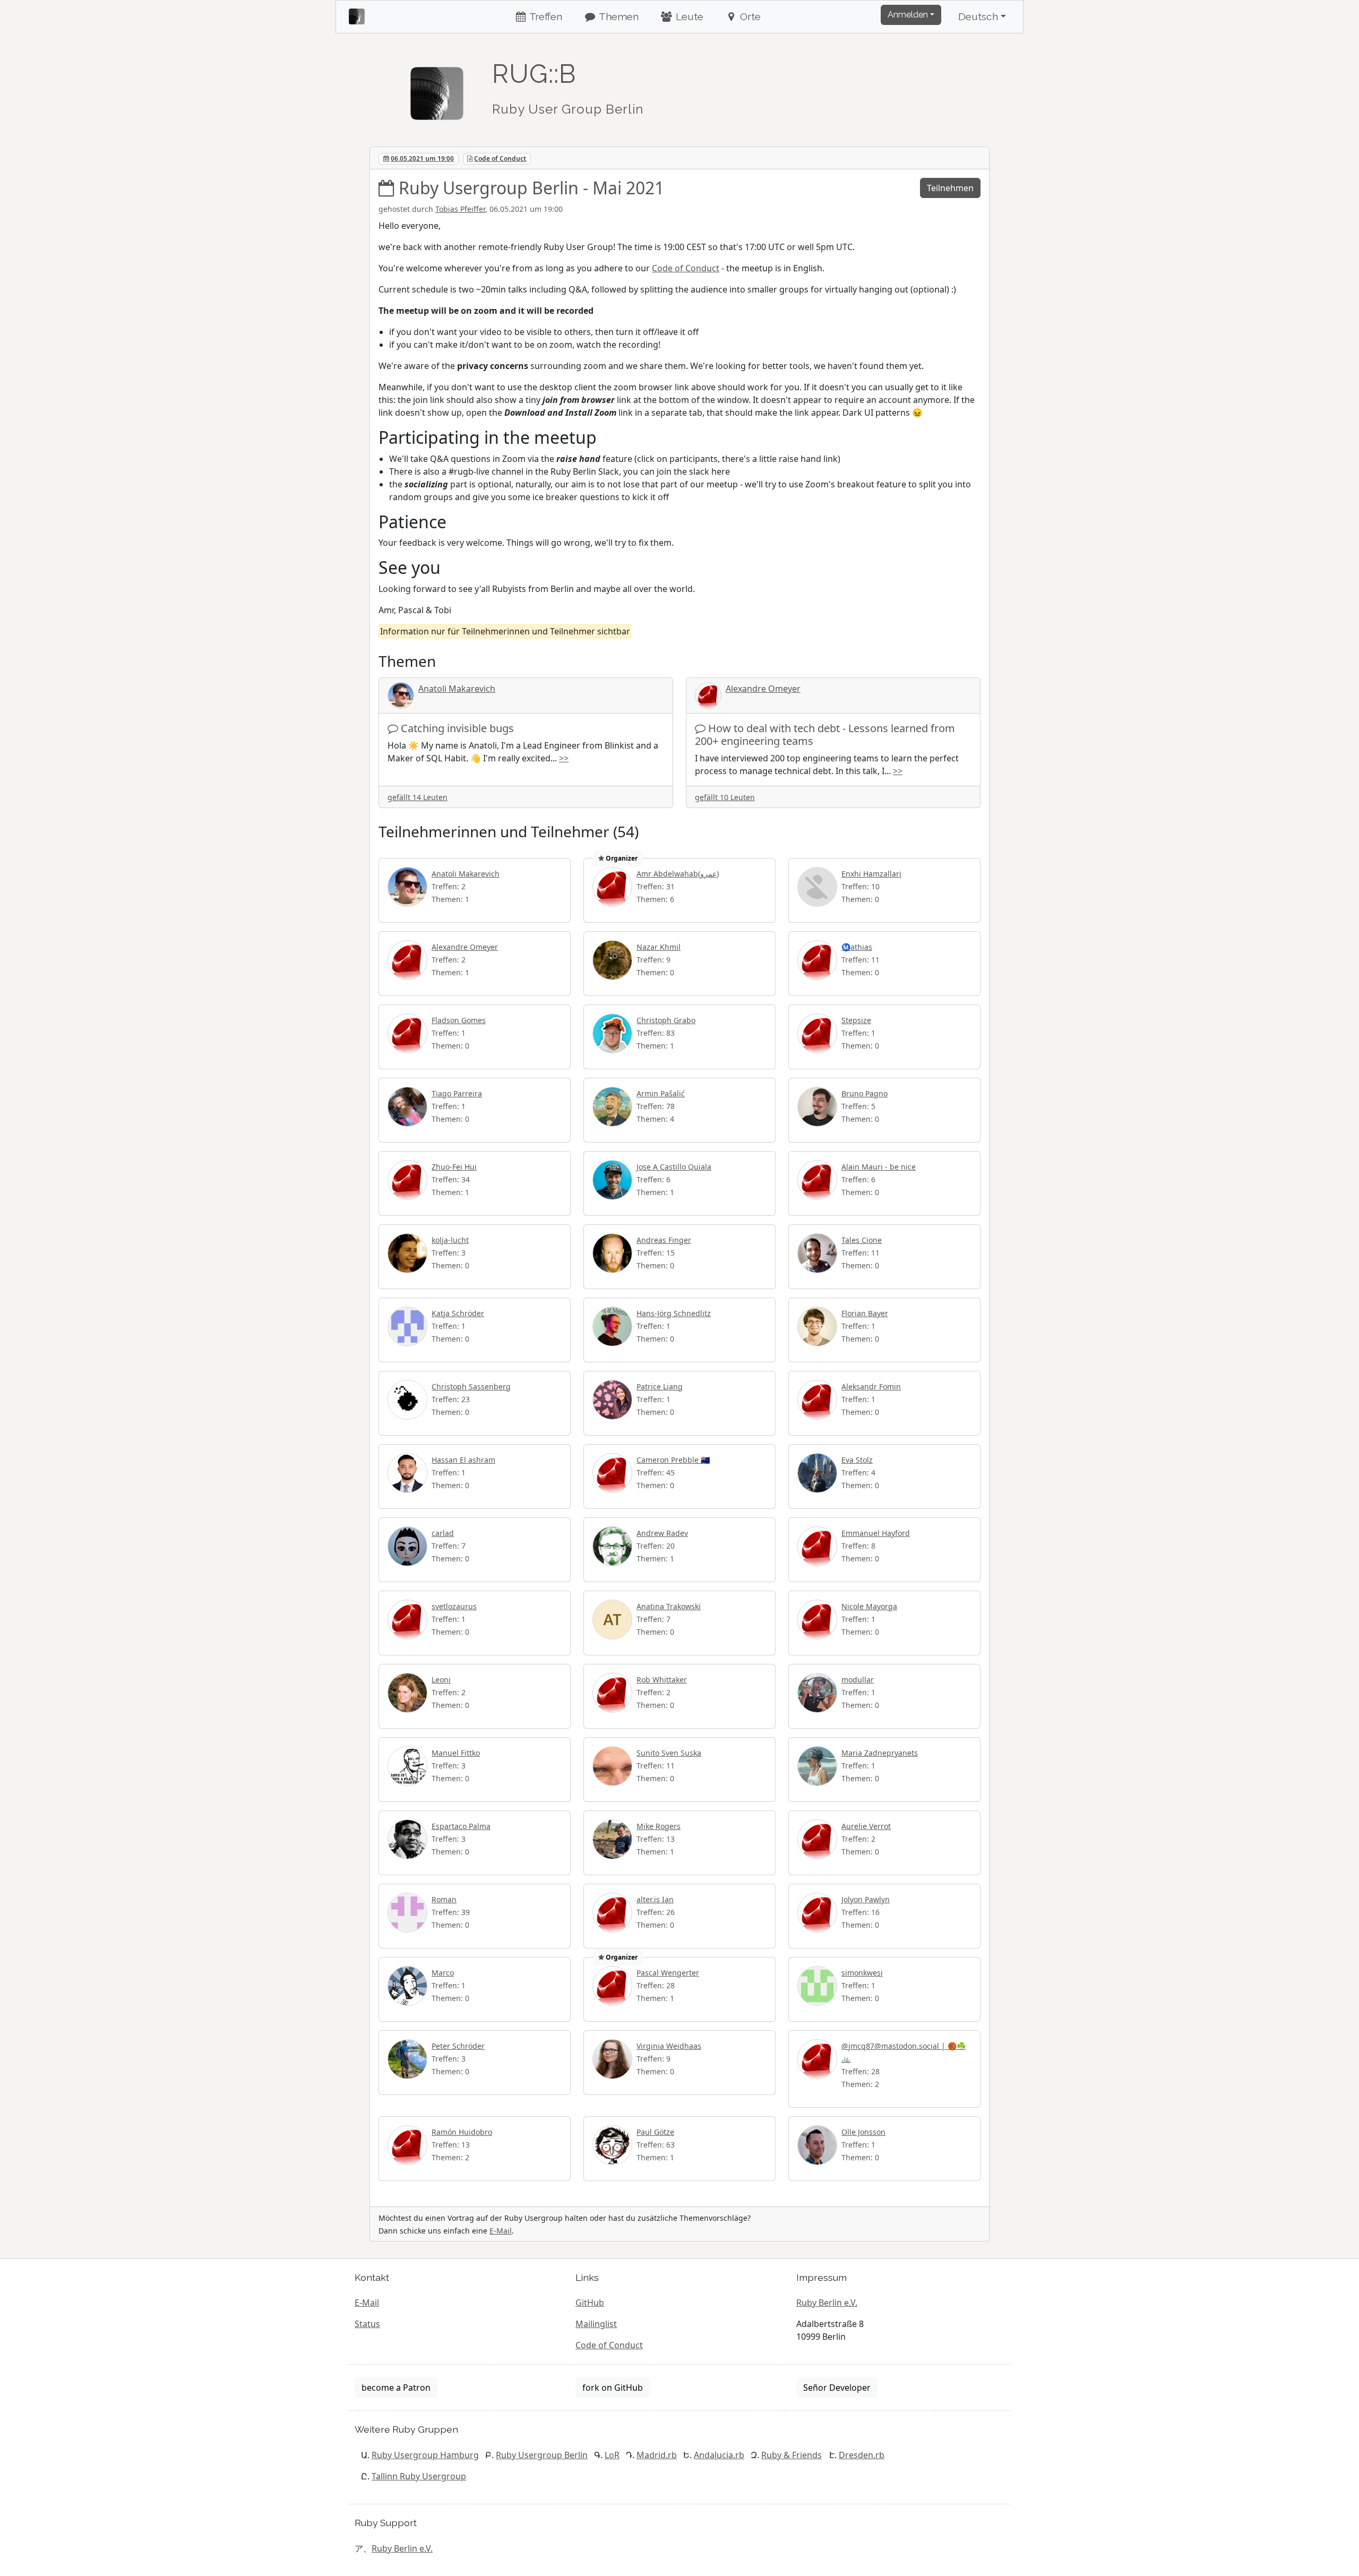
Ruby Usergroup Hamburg (425, 2455)
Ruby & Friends (792, 2455)
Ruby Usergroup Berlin (542, 2455)
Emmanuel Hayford (876, 1533)
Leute (688, 16)
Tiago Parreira (457, 1093)
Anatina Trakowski (669, 1606)
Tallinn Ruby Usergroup (419, 2476)
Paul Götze (655, 2132)
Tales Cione (862, 1240)
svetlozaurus (454, 1606)
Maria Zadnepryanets (880, 1753)
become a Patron (396, 2388)
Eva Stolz (857, 1460)
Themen (618, 16)
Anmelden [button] (908, 15)
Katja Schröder (458, 1313)
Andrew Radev (662, 1533)
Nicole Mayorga (869, 1606)
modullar (858, 1680)
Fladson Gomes (459, 1020)
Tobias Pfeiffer (460, 209)
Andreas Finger (664, 1240)
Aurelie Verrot (866, 1826)
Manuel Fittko (456, 1753)
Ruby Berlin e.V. (827, 2303)
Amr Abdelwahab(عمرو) (678, 874)
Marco (443, 1973)
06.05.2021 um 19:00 (422, 158)
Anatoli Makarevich (457, 689)
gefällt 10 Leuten (725, 797)
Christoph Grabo (666, 1020)
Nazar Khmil (659, 947)
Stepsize (856, 1020)
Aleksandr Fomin (871, 1386)
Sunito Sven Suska (669, 1753)
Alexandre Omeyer (763, 689)
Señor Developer (837, 2388)
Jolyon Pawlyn (866, 1899)
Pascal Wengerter (668, 1973)
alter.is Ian (655, 1899)
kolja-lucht (450, 1240)
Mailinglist (596, 2324)
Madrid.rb (657, 2455)
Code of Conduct (500, 158)
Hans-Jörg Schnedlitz (674, 1313)
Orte (749, 16)
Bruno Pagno (865, 1093)
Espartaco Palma (461, 1826)
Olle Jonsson (863, 2132)
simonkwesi (862, 1973)
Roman (444, 1899)
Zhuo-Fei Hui (454, 1167)
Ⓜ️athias (857, 947)
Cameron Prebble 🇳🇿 (673, 1460)
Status (367, 2324)
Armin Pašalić (661, 1093)
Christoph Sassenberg (471, 1386)
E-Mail (501, 2231)
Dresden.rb (862, 2455)
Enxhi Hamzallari (871, 874)
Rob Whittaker (662, 1680)
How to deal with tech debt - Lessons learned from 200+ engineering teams (825, 735)
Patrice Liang (660, 1386)
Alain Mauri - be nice (879, 1167)
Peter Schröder (458, 2046)
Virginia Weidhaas (669, 2046)
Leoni (441, 1680)
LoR (612, 2455)
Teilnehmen (950, 188)
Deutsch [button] (978, 16)
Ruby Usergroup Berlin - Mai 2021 (531, 188)
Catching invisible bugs (457, 728)
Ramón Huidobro (462, 2132)
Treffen (545, 16)
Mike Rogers (659, 1826)
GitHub (590, 2303)
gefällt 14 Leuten (418, 797)
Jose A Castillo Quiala (674, 1167)
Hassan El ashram (463, 1460)
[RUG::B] (437, 89)
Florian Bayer (865, 1313)
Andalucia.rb (719, 2455)
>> (564, 758)
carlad (443, 1533)
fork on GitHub (613, 2388)
